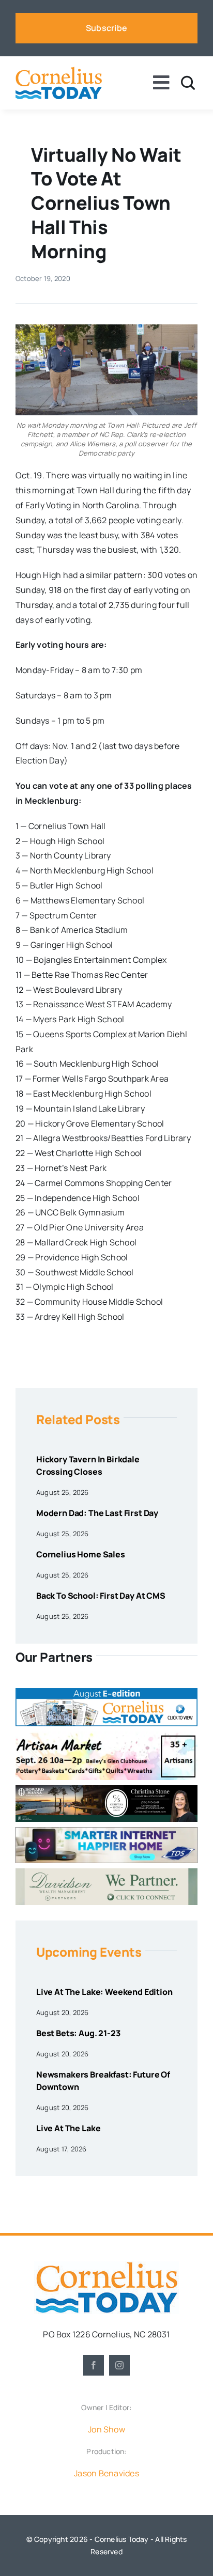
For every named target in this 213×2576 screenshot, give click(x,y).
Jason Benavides (106, 2473)
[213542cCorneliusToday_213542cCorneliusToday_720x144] (106, 1831)
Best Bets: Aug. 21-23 (78, 2033)
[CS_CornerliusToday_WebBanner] (106, 1789)
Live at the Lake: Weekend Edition (104, 1992)
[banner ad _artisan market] (106, 1736)
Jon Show (106, 2429)
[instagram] (119, 2365)
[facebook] (94, 2365)
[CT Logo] (59, 71)
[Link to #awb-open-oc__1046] (188, 83)
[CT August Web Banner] (106, 1692)
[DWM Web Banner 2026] (106, 1872)
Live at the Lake (68, 2128)
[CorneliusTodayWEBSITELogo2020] (106, 2266)
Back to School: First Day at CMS (101, 1596)
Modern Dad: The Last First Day (97, 1513)
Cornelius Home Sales (81, 1554)
